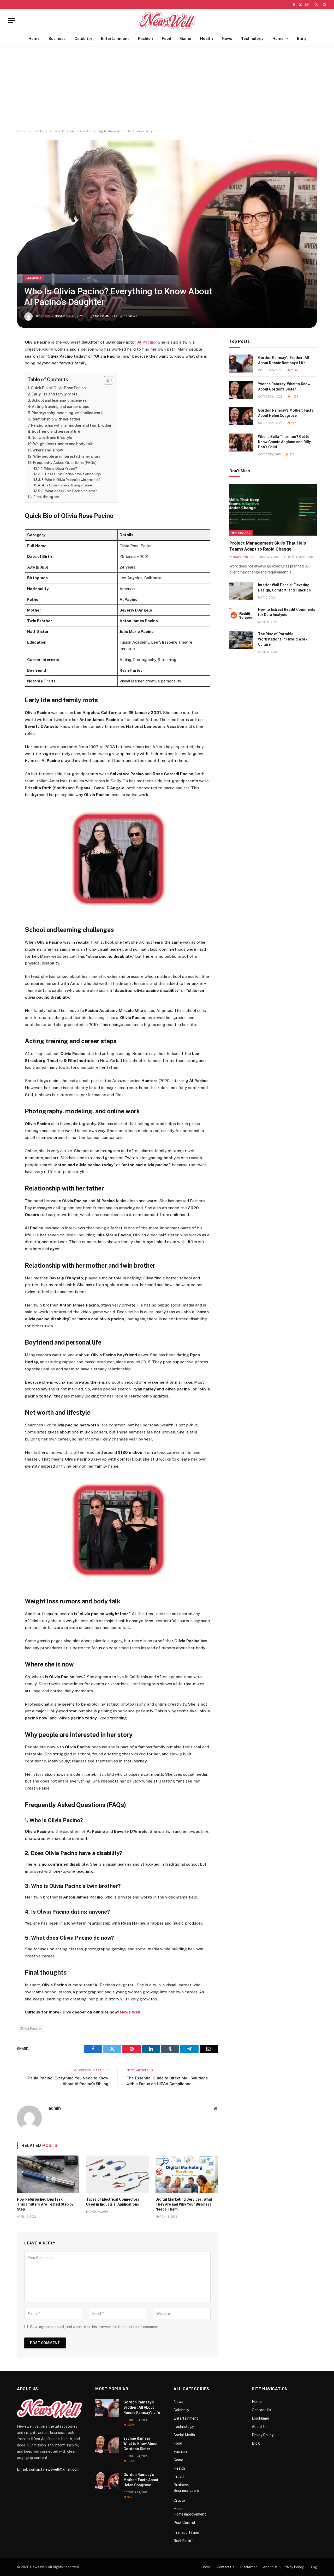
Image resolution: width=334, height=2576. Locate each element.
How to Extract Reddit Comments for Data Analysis (287, 612)
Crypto (179, 2500)
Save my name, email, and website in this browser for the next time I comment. (95, 2327)
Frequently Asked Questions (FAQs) (65, 463)
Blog (301, 38)
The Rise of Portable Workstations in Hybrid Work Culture (283, 639)
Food (166, 38)
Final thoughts (46, 497)
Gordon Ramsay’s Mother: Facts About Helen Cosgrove (286, 413)
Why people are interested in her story (67, 456)
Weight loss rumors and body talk (63, 444)
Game (186, 38)
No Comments (106, 316)
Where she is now (48, 450)
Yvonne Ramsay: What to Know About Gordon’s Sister (284, 387)
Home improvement (190, 2514)
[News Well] (167, 20)
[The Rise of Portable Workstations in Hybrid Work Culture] (241, 640)
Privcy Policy (263, 2435)
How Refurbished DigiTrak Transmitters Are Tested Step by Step (45, 2204)
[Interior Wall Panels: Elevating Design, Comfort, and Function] (241, 591)
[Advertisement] (167, 88)
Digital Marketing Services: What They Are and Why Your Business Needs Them (184, 2204)
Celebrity (83, 38)
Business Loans (187, 2490)
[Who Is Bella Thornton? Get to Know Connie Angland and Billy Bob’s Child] (241, 442)
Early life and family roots (55, 394)
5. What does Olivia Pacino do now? (69, 491)
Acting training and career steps (61, 407)
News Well (130, 2012)
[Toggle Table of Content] (106, 380)
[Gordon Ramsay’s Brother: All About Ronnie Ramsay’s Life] (241, 364)
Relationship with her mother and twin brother (71, 425)
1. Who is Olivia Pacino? (59, 469)
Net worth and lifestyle (52, 438)
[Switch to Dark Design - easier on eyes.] (317, 5)
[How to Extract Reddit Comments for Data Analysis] (241, 615)
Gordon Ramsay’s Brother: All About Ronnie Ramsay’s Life (284, 360)
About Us (260, 2427)
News (227, 38)
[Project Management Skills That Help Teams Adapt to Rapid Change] (273, 510)
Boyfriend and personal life (56, 431)
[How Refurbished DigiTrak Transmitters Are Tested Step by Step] (48, 2174)
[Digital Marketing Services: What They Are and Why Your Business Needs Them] (187, 2174)
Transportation (186, 2532)
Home (34, 38)
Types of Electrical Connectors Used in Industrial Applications (113, 2202)
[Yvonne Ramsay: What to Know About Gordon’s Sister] (241, 390)
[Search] (324, 5)
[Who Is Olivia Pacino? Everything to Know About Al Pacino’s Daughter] (167, 234)
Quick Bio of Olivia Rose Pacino (58, 388)
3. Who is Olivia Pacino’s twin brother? (71, 480)
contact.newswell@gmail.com (54, 2469)
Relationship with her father (56, 419)
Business (57, 38)
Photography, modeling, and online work (67, 413)
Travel (179, 2477)
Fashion (145, 38)
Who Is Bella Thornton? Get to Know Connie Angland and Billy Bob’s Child (284, 442)
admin (46, 316)
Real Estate (184, 2541)
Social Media (184, 2435)
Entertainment (115, 38)
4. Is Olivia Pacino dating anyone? (68, 485)
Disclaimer (261, 2418)
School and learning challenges (59, 400)
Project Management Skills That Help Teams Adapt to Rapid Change (268, 546)
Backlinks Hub (244, 557)
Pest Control (184, 2523)
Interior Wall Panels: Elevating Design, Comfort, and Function (284, 588)
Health (207, 38)
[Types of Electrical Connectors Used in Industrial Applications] (117, 2174)
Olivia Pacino (30, 2028)
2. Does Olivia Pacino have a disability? (71, 474)
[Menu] (11, 20)
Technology (252, 38)
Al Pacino (147, 342)
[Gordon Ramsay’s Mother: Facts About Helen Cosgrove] (241, 416)
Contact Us (261, 2410)
